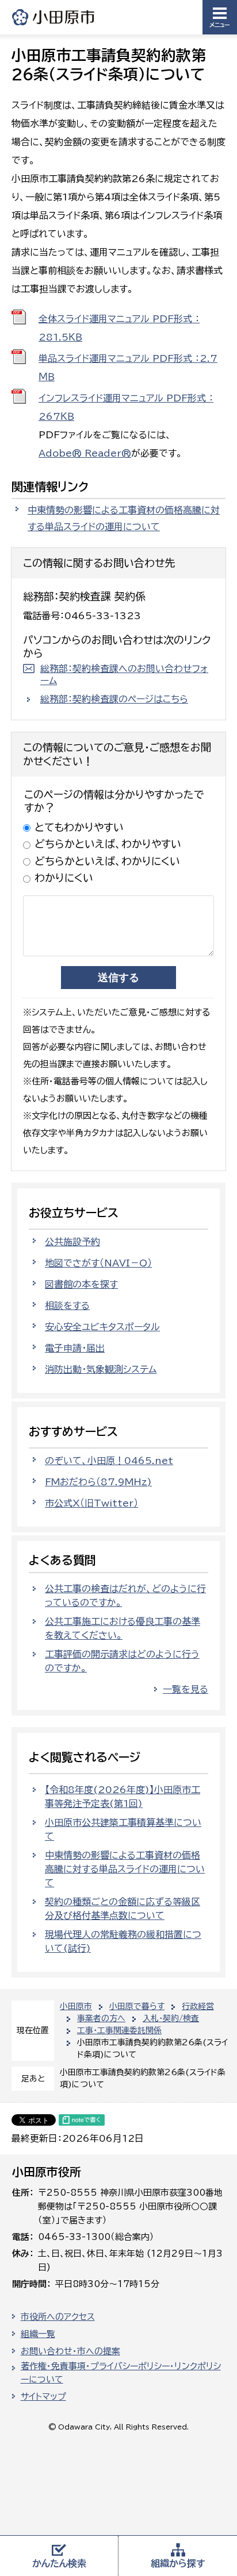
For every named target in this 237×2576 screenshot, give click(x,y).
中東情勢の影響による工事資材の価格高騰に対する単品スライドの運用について (124, 518)
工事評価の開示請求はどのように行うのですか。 (122, 1661)
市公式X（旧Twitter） (91, 1503)
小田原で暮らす (137, 2006)
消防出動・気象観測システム (101, 1369)
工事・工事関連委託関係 (119, 2030)
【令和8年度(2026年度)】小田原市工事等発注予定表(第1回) (123, 1797)
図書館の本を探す (81, 1284)
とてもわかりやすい (79, 827)
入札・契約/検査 (171, 2018)
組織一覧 (38, 2334)
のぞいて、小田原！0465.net (109, 1461)
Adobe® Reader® (85, 453)
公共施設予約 (72, 1242)
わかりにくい (64, 878)
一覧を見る (186, 1689)
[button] (220, 17)
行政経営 (198, 2006)
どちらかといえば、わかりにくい (107, 861)
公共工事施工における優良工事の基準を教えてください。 (123, 1628)
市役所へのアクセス (58, 2317)
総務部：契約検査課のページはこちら (114, 699)
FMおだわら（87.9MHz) (98, 1482)
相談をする (67, 1306)
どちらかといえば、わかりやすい (108, 844)
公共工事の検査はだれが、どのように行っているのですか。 (125, 1596)
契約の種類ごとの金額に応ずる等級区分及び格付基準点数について (123, 1909)
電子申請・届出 (75, 1348)
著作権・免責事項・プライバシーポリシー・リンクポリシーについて (121, 2373)
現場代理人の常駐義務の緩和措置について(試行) (123, 1941)
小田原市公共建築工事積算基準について (123, 1829)
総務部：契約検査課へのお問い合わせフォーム (124, 675)
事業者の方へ (101, 2018)
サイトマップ (43, 2397)
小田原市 (54, 17)
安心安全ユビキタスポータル (102, 1327)
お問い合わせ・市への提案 (70, 2351)
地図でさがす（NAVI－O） (98, 1263)
